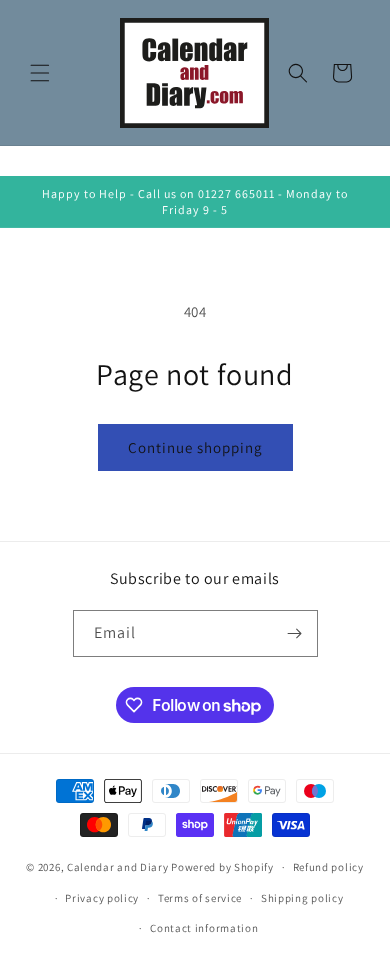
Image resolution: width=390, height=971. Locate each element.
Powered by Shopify (222, 867)
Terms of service (200, 898)
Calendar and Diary (118, 867)
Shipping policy (302, 898)
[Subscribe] (295, 633)
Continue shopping (195, 447)
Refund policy (328, 867)
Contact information (204, 928)
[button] (40, 73)
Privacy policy (102, 898)
